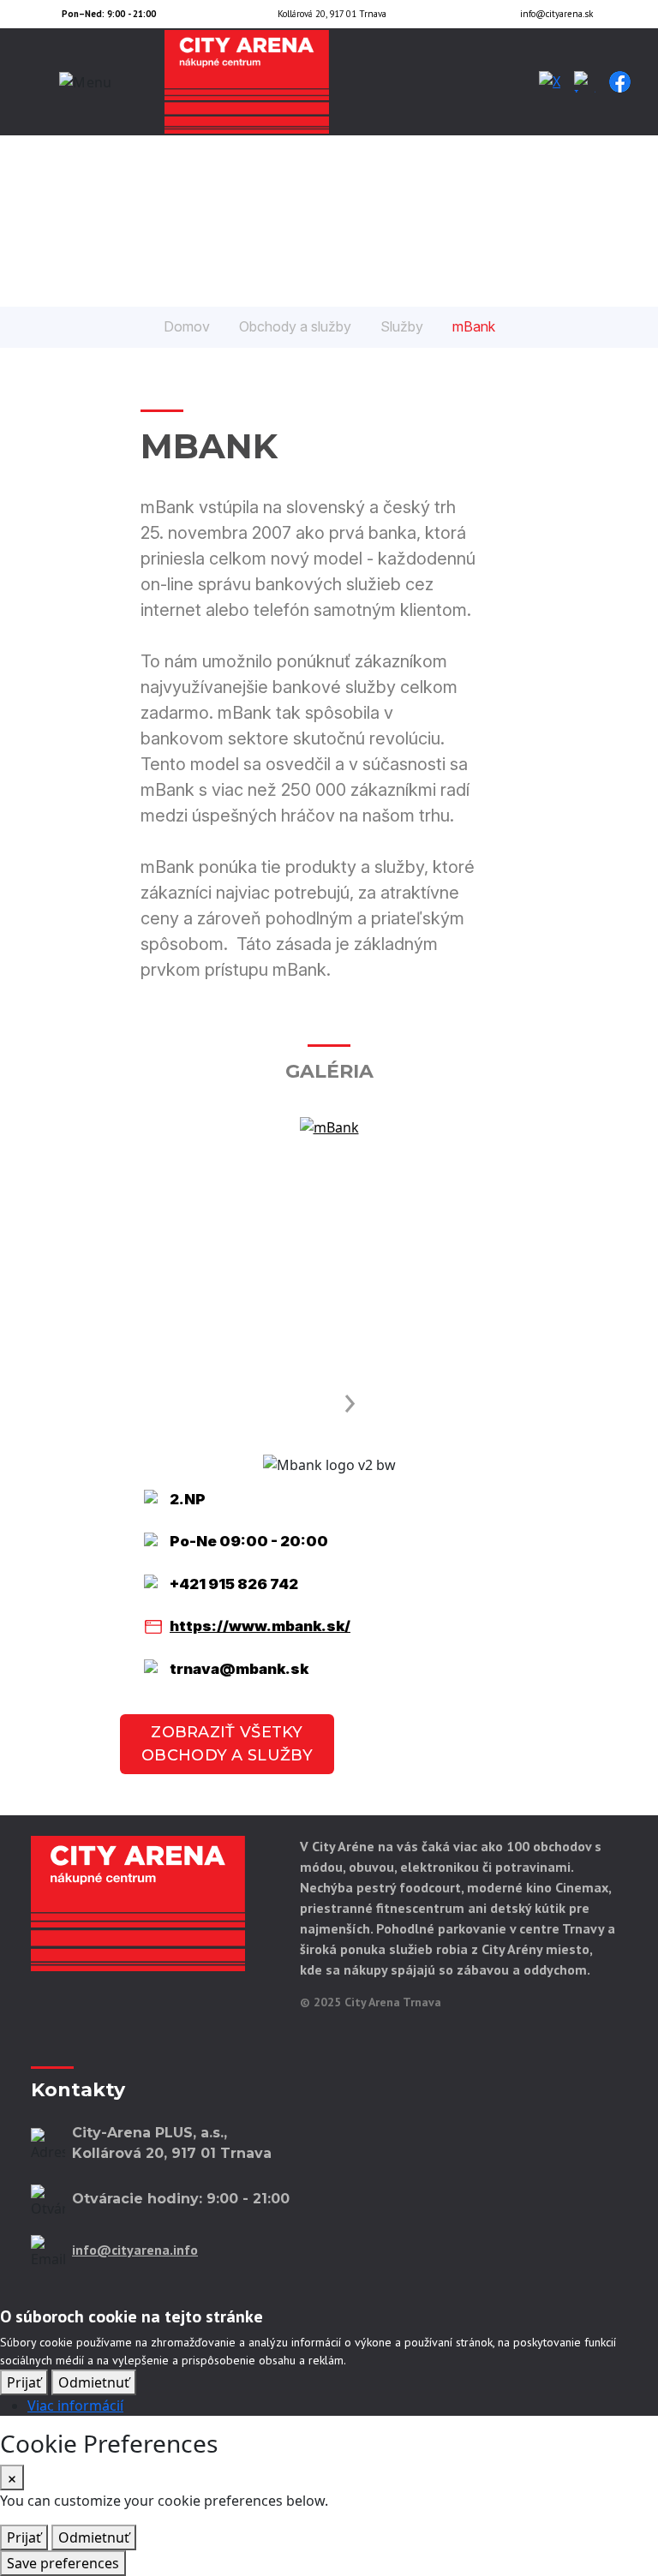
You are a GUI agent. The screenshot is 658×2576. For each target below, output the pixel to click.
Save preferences (63, 2563)
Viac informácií (75, 2406)
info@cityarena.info (135, 2250)
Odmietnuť (94, 2382)
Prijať (24, 2382)
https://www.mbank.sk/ (260, 1626)
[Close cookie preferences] (12, 2477)
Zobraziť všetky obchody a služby (227, 1744)
